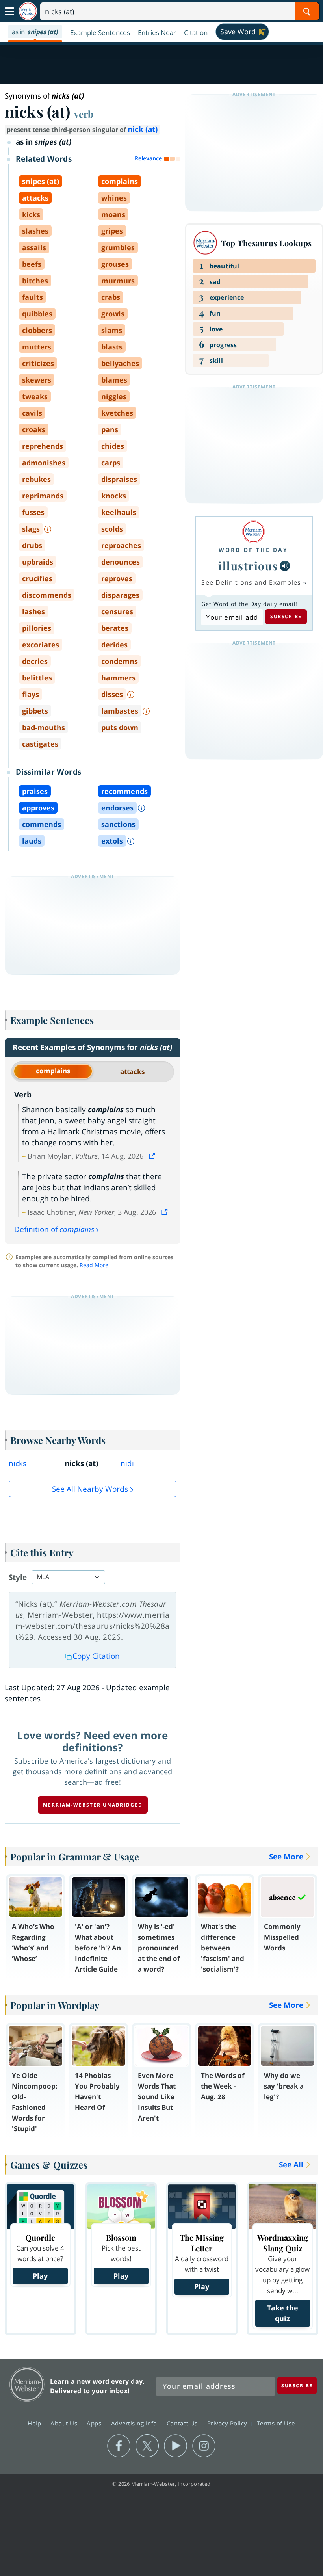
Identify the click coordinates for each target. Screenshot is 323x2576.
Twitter (147, 2446)
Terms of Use (276, 2423)
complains (53, 1071)
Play (40, 2276)
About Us (65, 2423)
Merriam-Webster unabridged (93, 1805)
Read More (94, 1265)
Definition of (54, 1229)
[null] (285, 566)
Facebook (119, 2446)
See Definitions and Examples (251, 582)
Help (35, 2423)
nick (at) (143, 129)
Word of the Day (253, 550)
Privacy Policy (228, 2423)
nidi (127, 1463)
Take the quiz (283, 2313)
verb (84, 114)
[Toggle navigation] (9, 11)
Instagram (204, 2446)
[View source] (153, 1156)
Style (18, 1577)
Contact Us (183, 2423)
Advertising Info (135, 2423)
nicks (18, 1463)
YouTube (175, 2446)
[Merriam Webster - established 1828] (28, 11)
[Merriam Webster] (253, 532)
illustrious (248, 566)
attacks (132, 1071)
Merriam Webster (27, 2384)
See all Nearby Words (90, 1489)
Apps (95, 2423)
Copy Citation (96, 1656)
